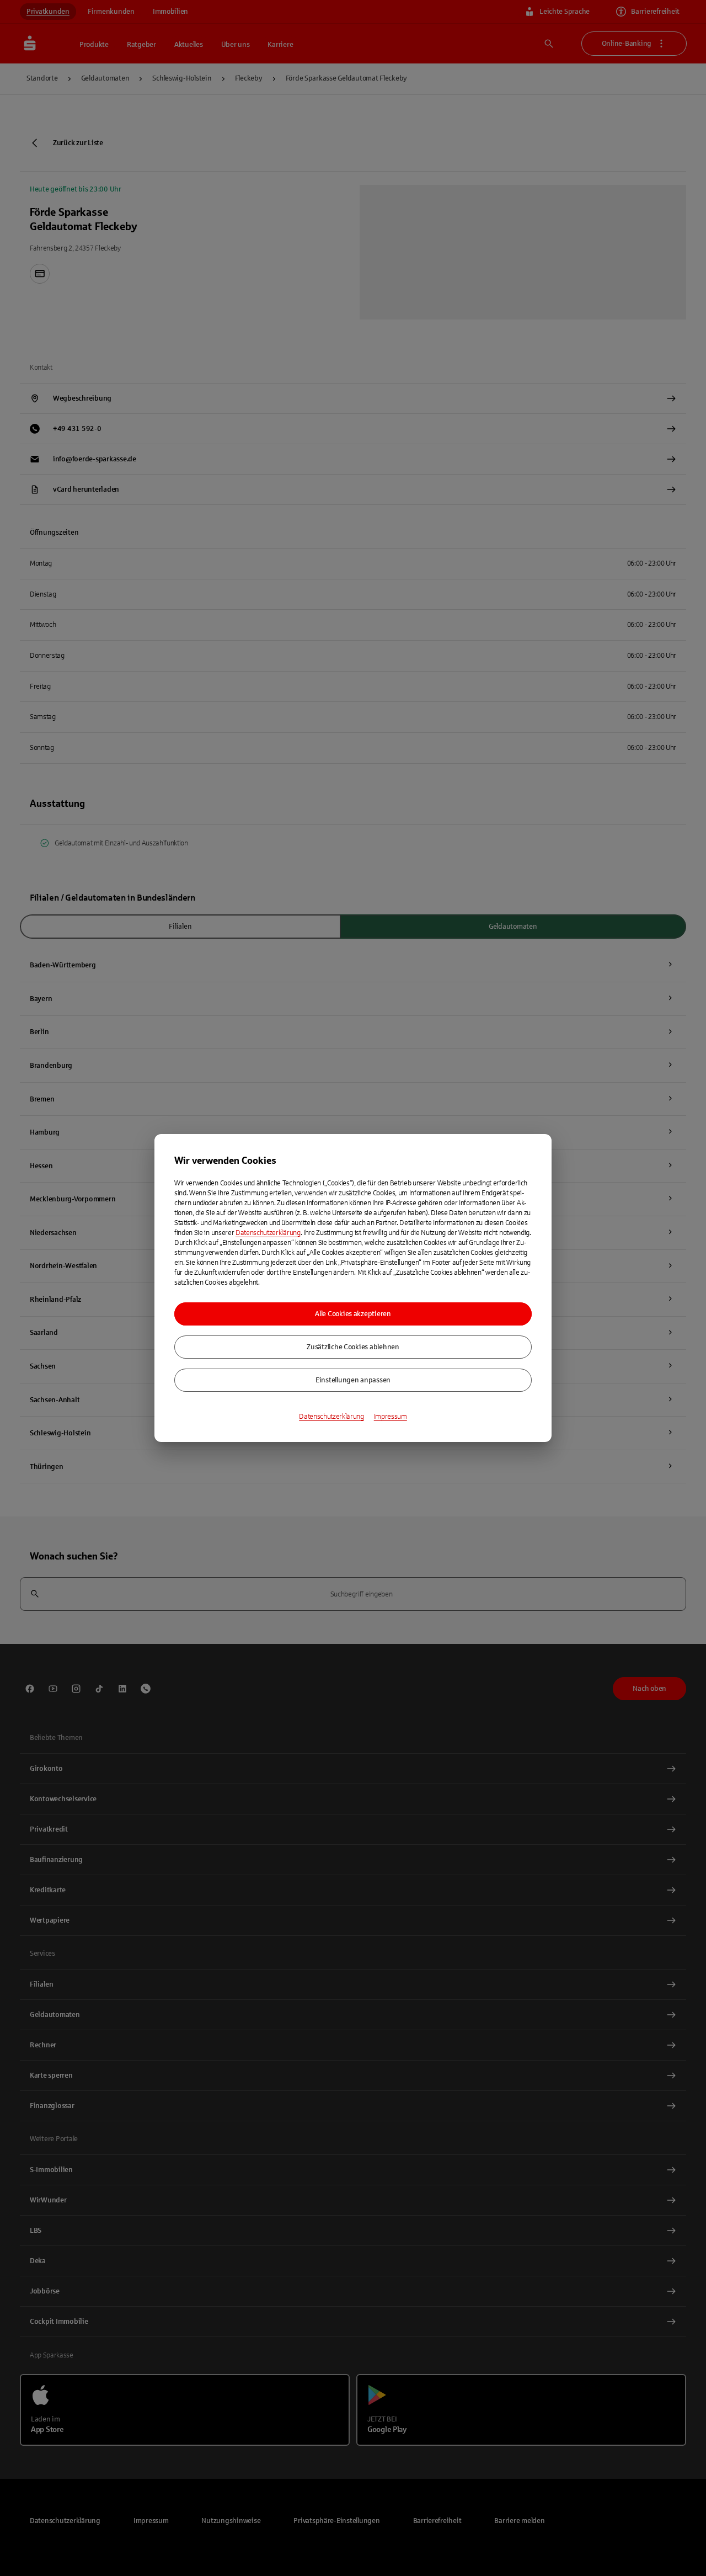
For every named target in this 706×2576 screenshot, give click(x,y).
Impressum (391, 1417)
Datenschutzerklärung (268, 1233)
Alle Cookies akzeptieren (353, 1314)
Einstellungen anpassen (353, 1380)
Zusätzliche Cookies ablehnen (353, 1347)
